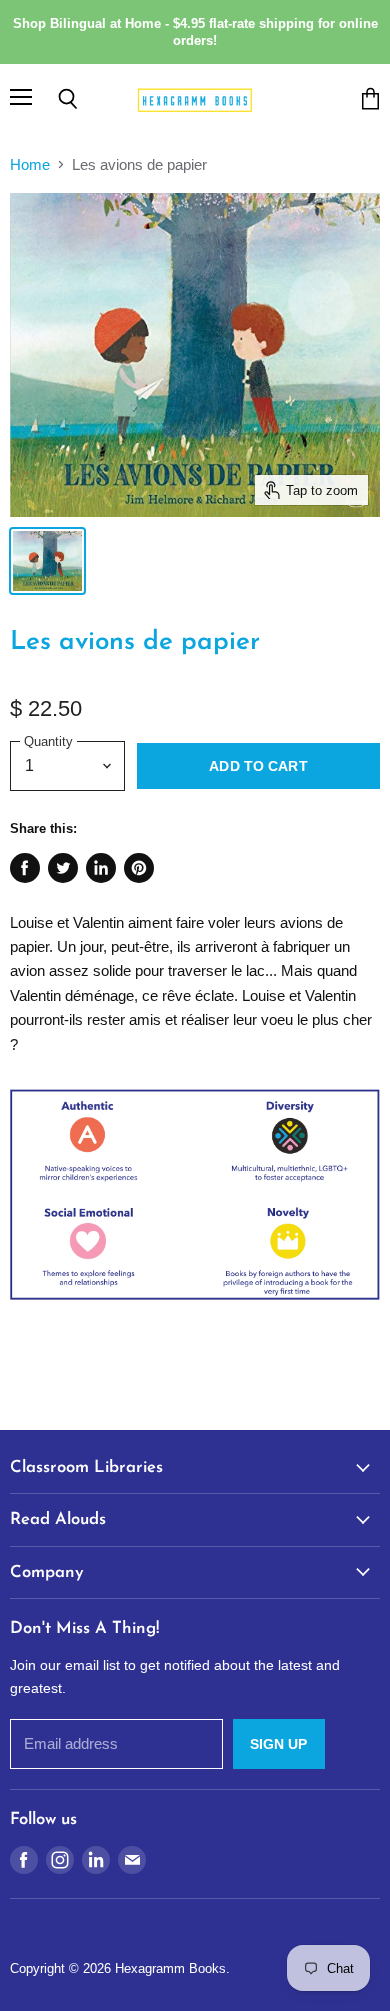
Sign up (279, 1744)
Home (30, 164)
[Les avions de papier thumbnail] (47, 561)
